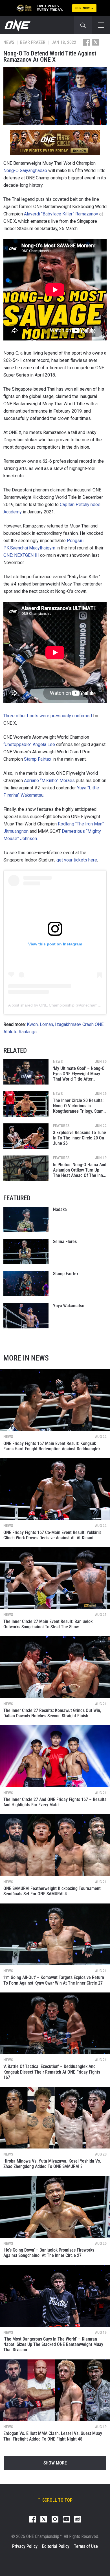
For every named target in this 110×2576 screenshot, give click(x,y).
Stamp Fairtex (38, 759)
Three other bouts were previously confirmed (48, 716)
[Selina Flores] (26, 1252)
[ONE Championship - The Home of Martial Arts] (17, 25)
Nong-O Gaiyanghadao (25, 171)
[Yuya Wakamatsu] (26, 1316)
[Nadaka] (26, 1219)
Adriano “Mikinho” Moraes (49, 781)
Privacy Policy (25, 2546)
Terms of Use (86, 2546)
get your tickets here (77, 860)
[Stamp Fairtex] (26, 1284)
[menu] (101, 25)
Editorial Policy (56, 2546)
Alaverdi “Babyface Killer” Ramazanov (61, 214)
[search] (83, 25)
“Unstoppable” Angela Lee (29, 744)
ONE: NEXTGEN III (21, 555)
